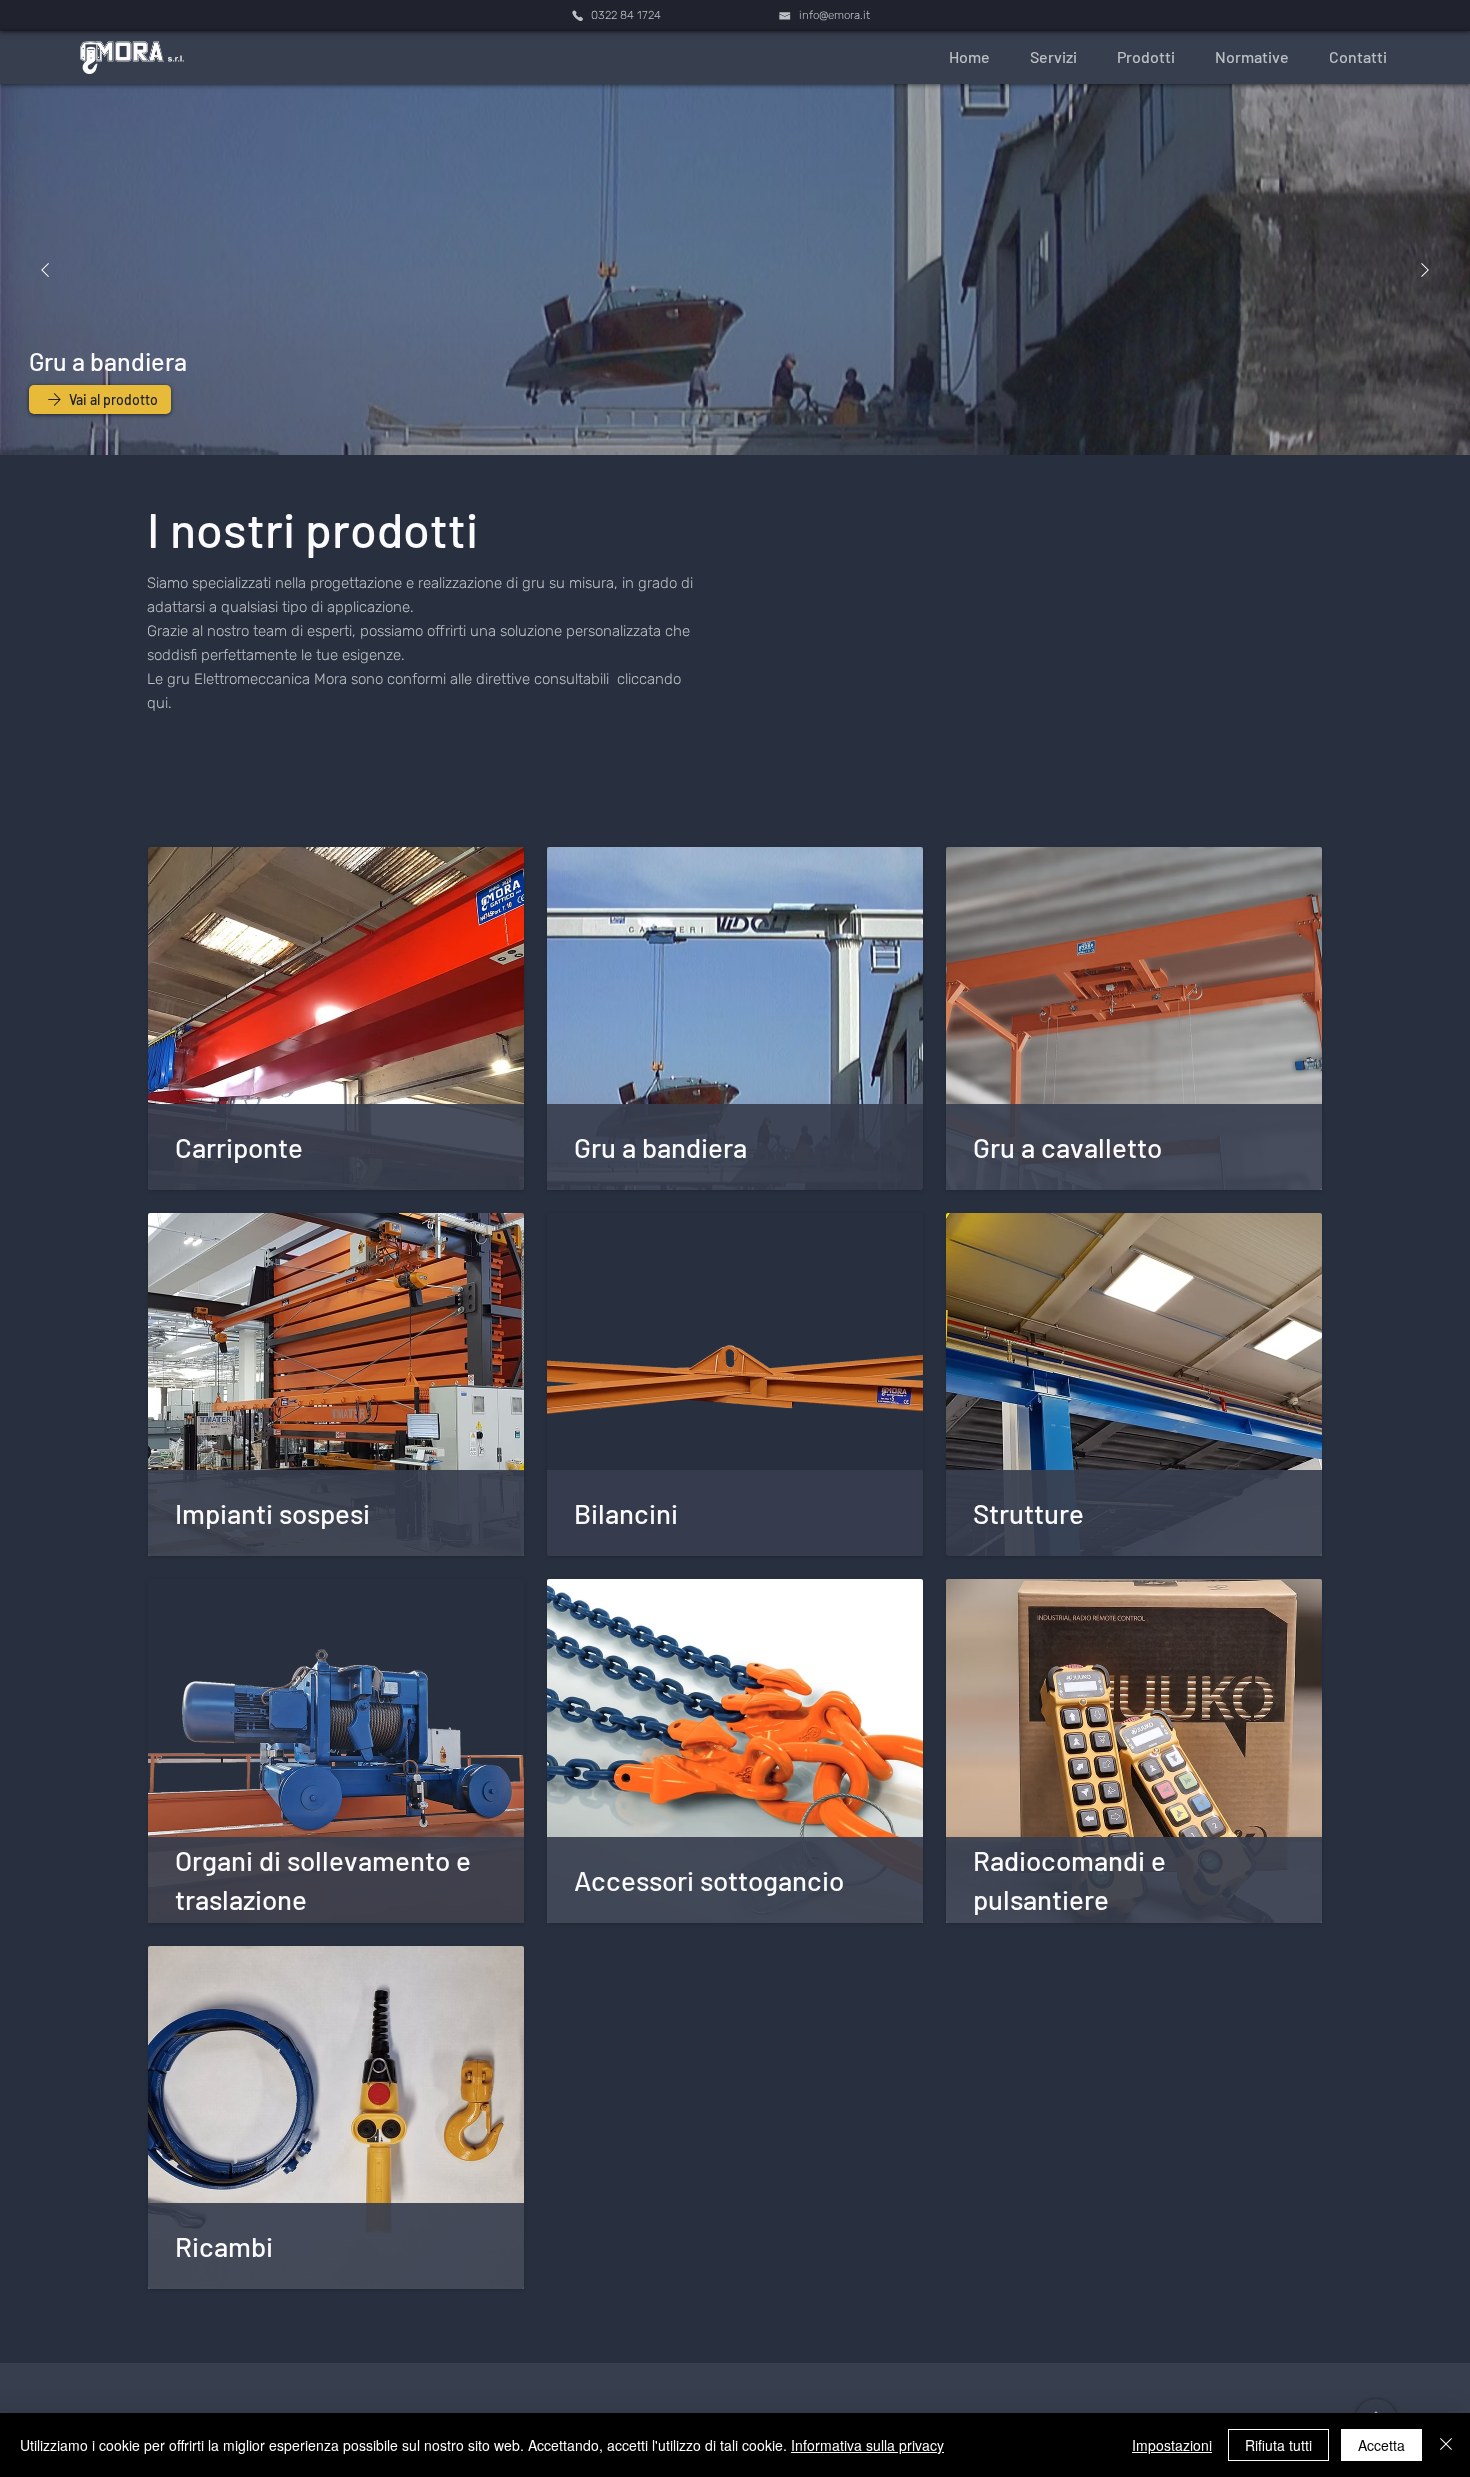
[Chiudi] (1446, 2445)
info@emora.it (834, 15)
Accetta (1381, 2445)
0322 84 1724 (626, 15)
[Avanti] (1425, 270)
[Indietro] (45, 270)
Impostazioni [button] (1172, 2445)
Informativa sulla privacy (867, 2445)
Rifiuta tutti (1278, 2445)
